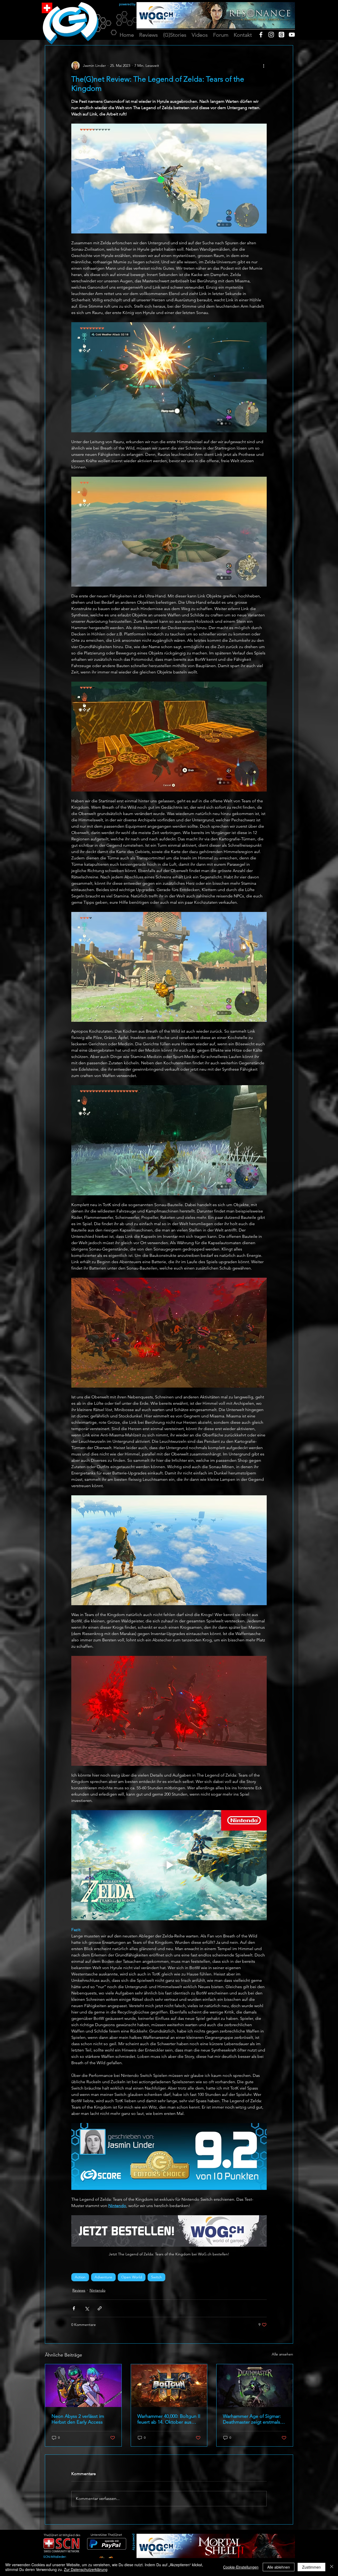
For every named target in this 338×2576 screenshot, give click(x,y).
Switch (156, 2277)
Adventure (103, 2277)
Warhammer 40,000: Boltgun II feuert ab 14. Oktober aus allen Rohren (169, 2419)
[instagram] (271, 35)
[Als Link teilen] (100, 2308)
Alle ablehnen (279, 2567)
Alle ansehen (282, 2354)
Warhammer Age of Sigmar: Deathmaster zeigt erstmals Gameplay (252, 2419)
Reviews (79, 2290)
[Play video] (169, 1865)
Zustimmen (311, 2567)
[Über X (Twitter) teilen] (87, 2308)
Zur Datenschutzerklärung (86, 2569)
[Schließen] (332, 2567)
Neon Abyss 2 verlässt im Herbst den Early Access (78, 2419)
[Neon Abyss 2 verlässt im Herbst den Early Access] (83, 2386)
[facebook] (261, 35)
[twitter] (281, 35)
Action (80, 2277)
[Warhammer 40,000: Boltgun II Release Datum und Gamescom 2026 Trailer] (169, 2386)
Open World (132, 2277)
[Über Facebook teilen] (74, 2308)
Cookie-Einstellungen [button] (241, 2567)
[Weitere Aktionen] (264, 65)
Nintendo (97, 2290)
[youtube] (292, 35)
